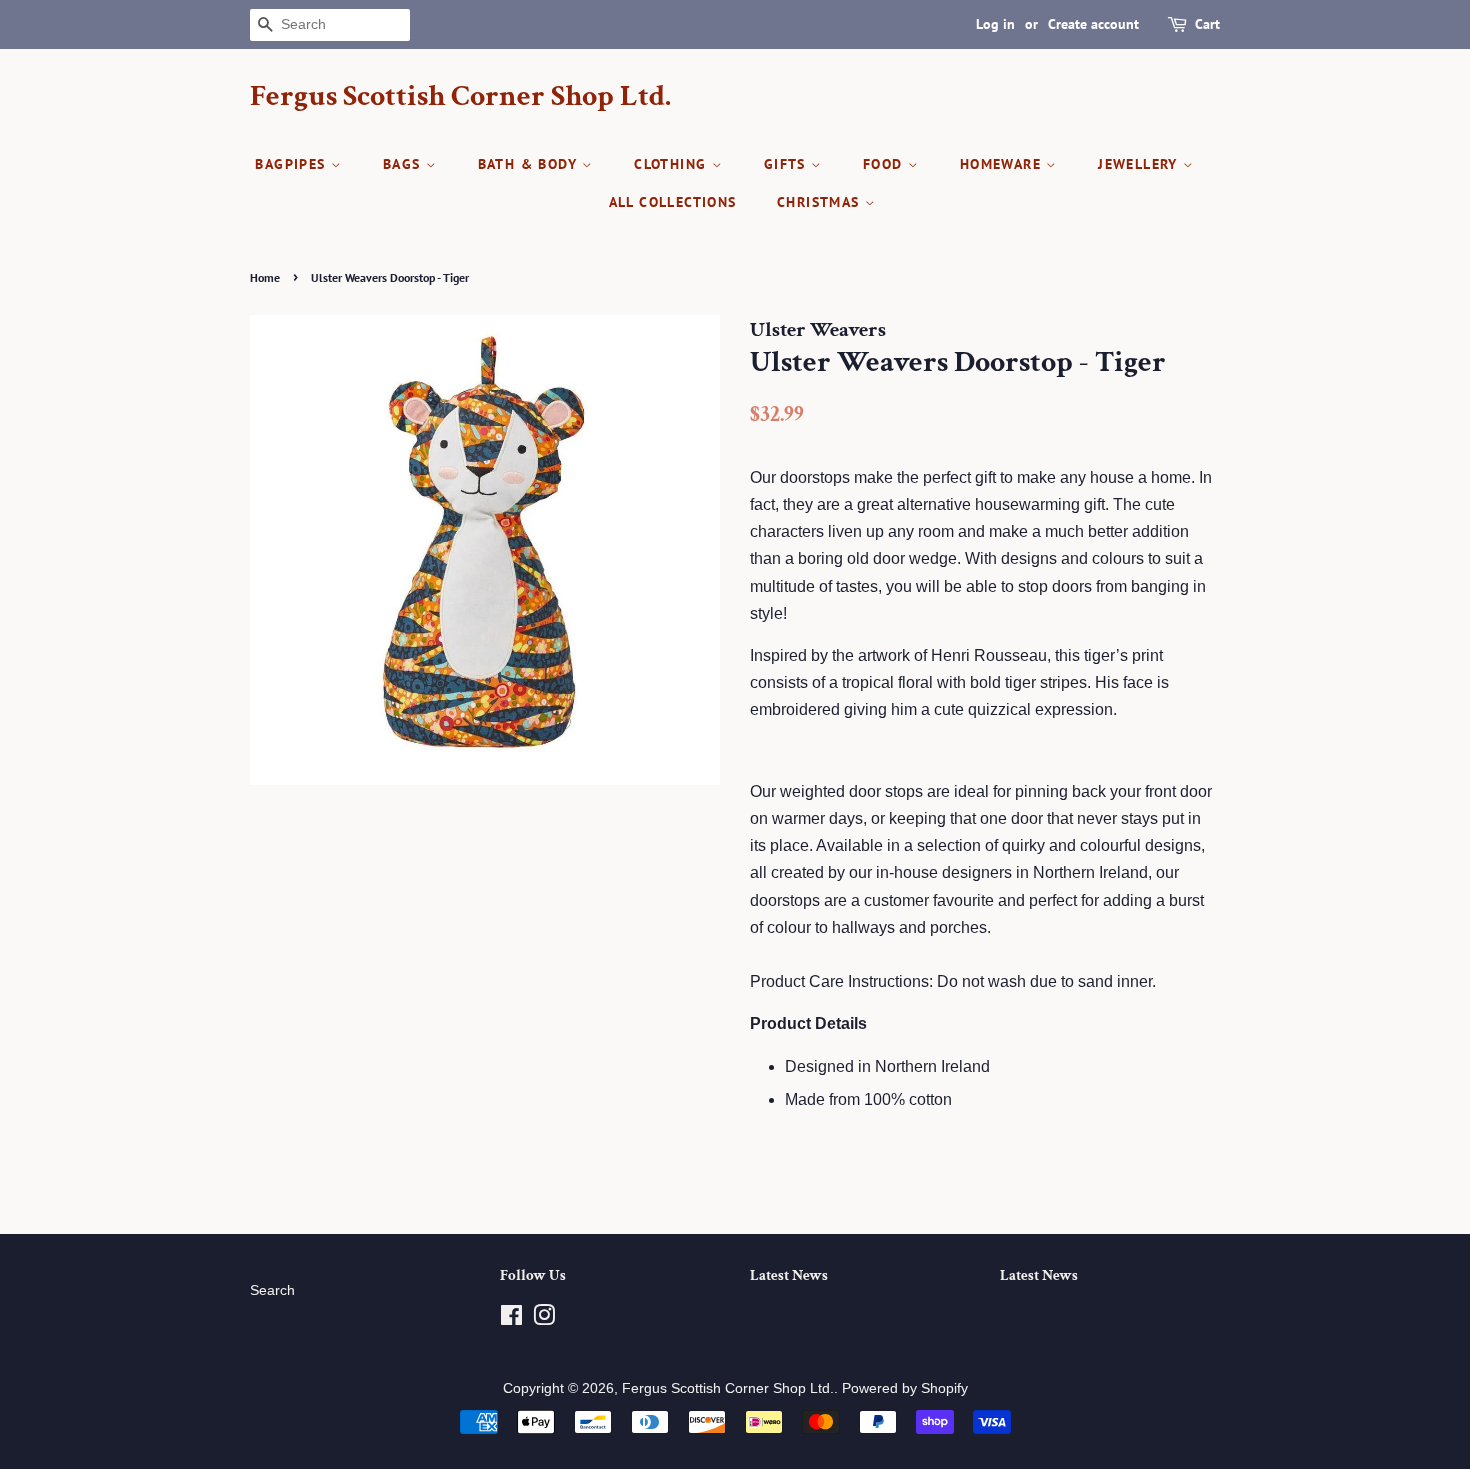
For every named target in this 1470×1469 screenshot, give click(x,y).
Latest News (789, 1275)
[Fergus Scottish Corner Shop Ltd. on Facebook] (511, 1319)
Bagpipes (293, 164)
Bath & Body (530, 164)
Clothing (673, 164)
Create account (1093, 24)
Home (265, 277)
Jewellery (1140, 164)
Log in (995, 24)
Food (885, 164)
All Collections (673, 202)
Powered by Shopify (905, 1388)
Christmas (821, 202)
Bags (404, 164)
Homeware (1003, 164)
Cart (1207, 24)
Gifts (787, 164)
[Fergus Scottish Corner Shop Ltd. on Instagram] (544, 1319)
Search (272, 1290)
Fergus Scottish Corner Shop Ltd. (460, 97)
